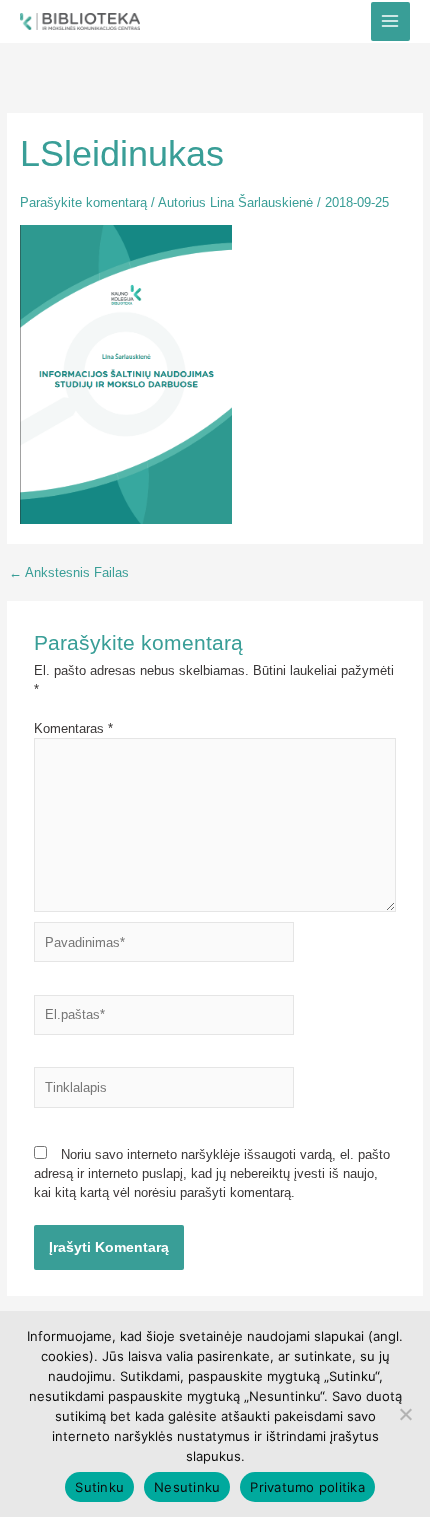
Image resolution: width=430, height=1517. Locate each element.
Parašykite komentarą (83, 202)
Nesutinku (187, 1487)
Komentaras (73, 728)
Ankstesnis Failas (69, 573)
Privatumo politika (307, 1487)
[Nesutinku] (405, 1414)
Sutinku (99, 1487)
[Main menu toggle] (390, 21)
